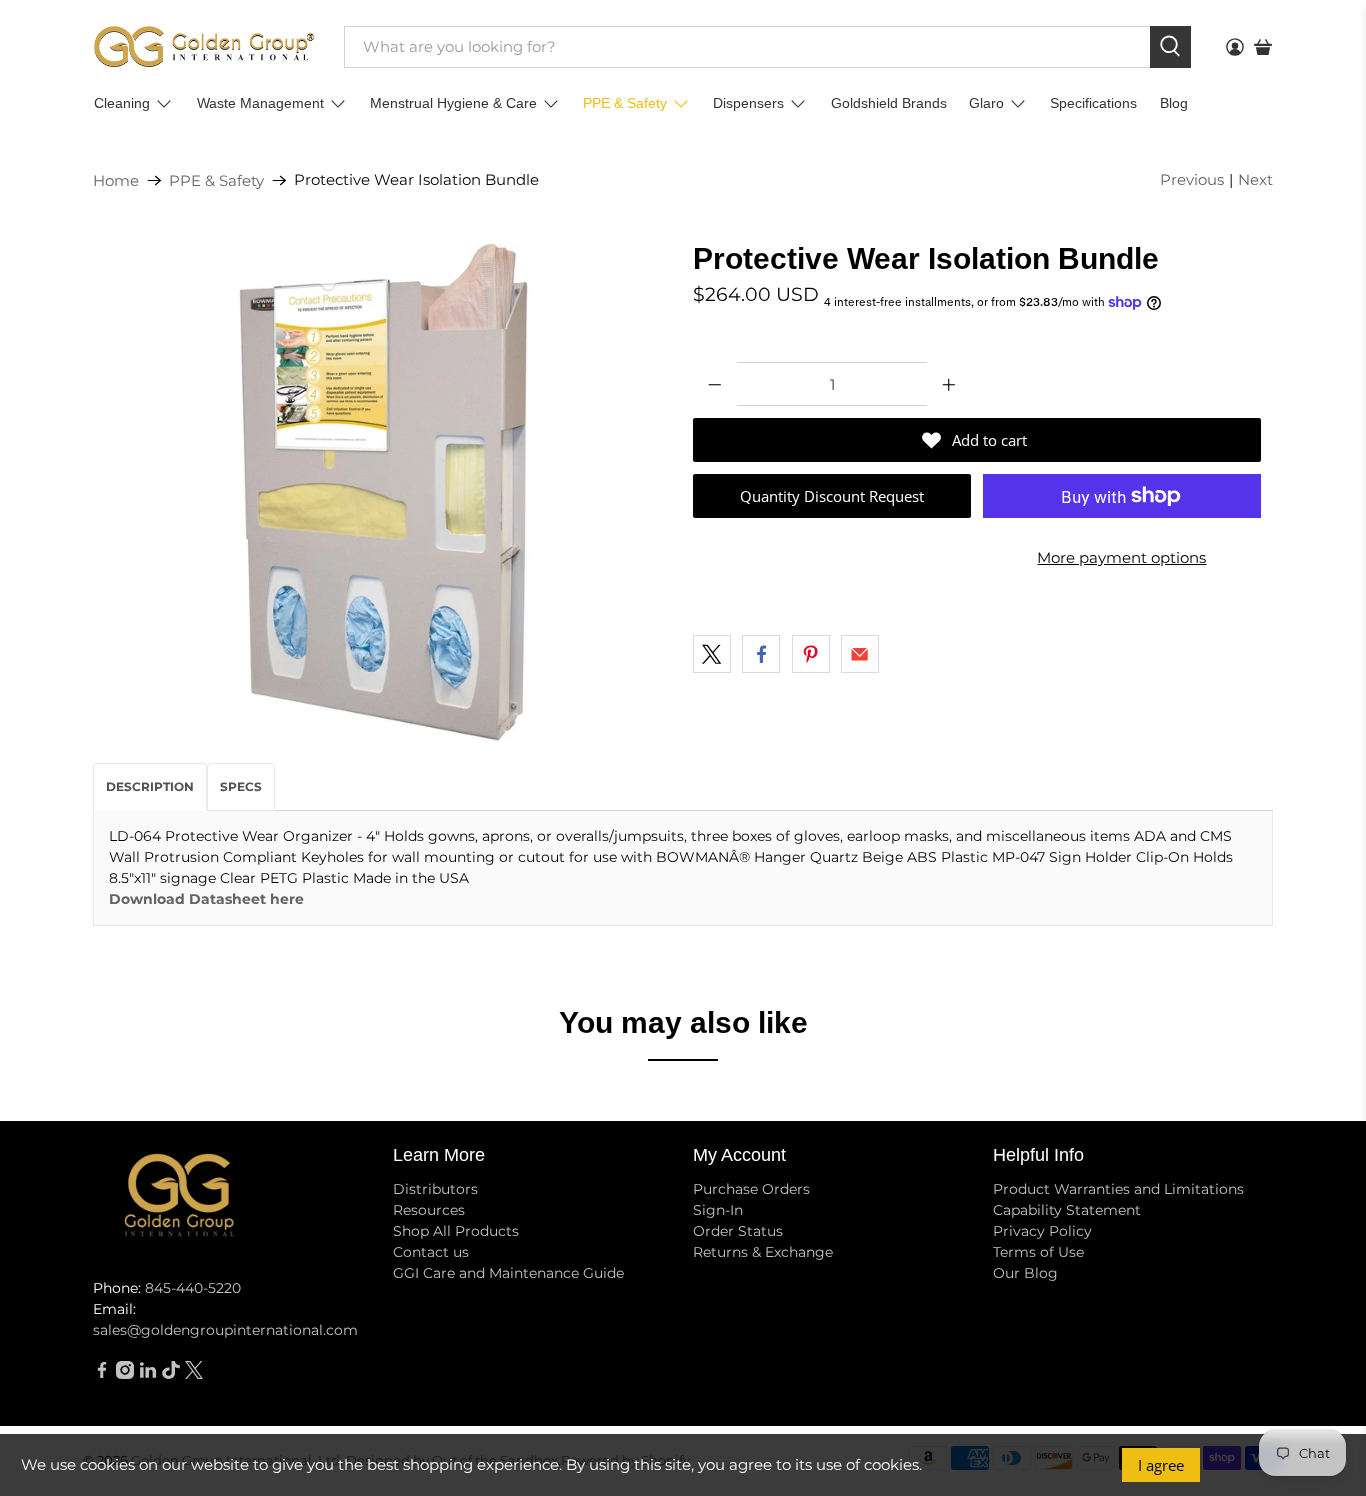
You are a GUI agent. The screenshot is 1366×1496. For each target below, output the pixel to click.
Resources (429, 1210)
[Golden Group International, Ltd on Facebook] (102, 1374)
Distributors (435, 1189)
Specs (241, 786)
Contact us (431, 1252)
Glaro (986, 103)
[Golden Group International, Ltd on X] (194, 1374)
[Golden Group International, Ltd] (204, 46)
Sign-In (718, 1210)
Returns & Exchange (763, 1252)
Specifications (1093, 103)
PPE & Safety (625, 103)
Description (150, 786)
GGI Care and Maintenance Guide (508, 1273)
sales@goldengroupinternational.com (225, 1330)
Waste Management (260, 103)
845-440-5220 (193, 1288)
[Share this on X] (712, 654)
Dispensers (748, 103)
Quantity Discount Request (832, 496)
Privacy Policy (1042, 1231)
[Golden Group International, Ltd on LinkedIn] (148, 1374)
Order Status (738, 1231)
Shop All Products (456, 1231)
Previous (1192, 179)
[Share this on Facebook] (761, 654)
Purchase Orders (751, 1189)
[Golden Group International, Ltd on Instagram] (125, 1374)
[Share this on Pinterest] (811, 654)
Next (1255, 179)
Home (116, 180)
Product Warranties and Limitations (1118, 1189)
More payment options (1121, 557)
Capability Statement (1067, 1210)
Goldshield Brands (889, 103)
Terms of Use (1038, 1252)
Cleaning (122, 103)
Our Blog (1025, 1273)
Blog (1174, 103)
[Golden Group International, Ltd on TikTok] (171, 1374)
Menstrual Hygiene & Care (453, 103)
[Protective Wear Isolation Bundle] (383, 492)
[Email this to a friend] (860, 654)
